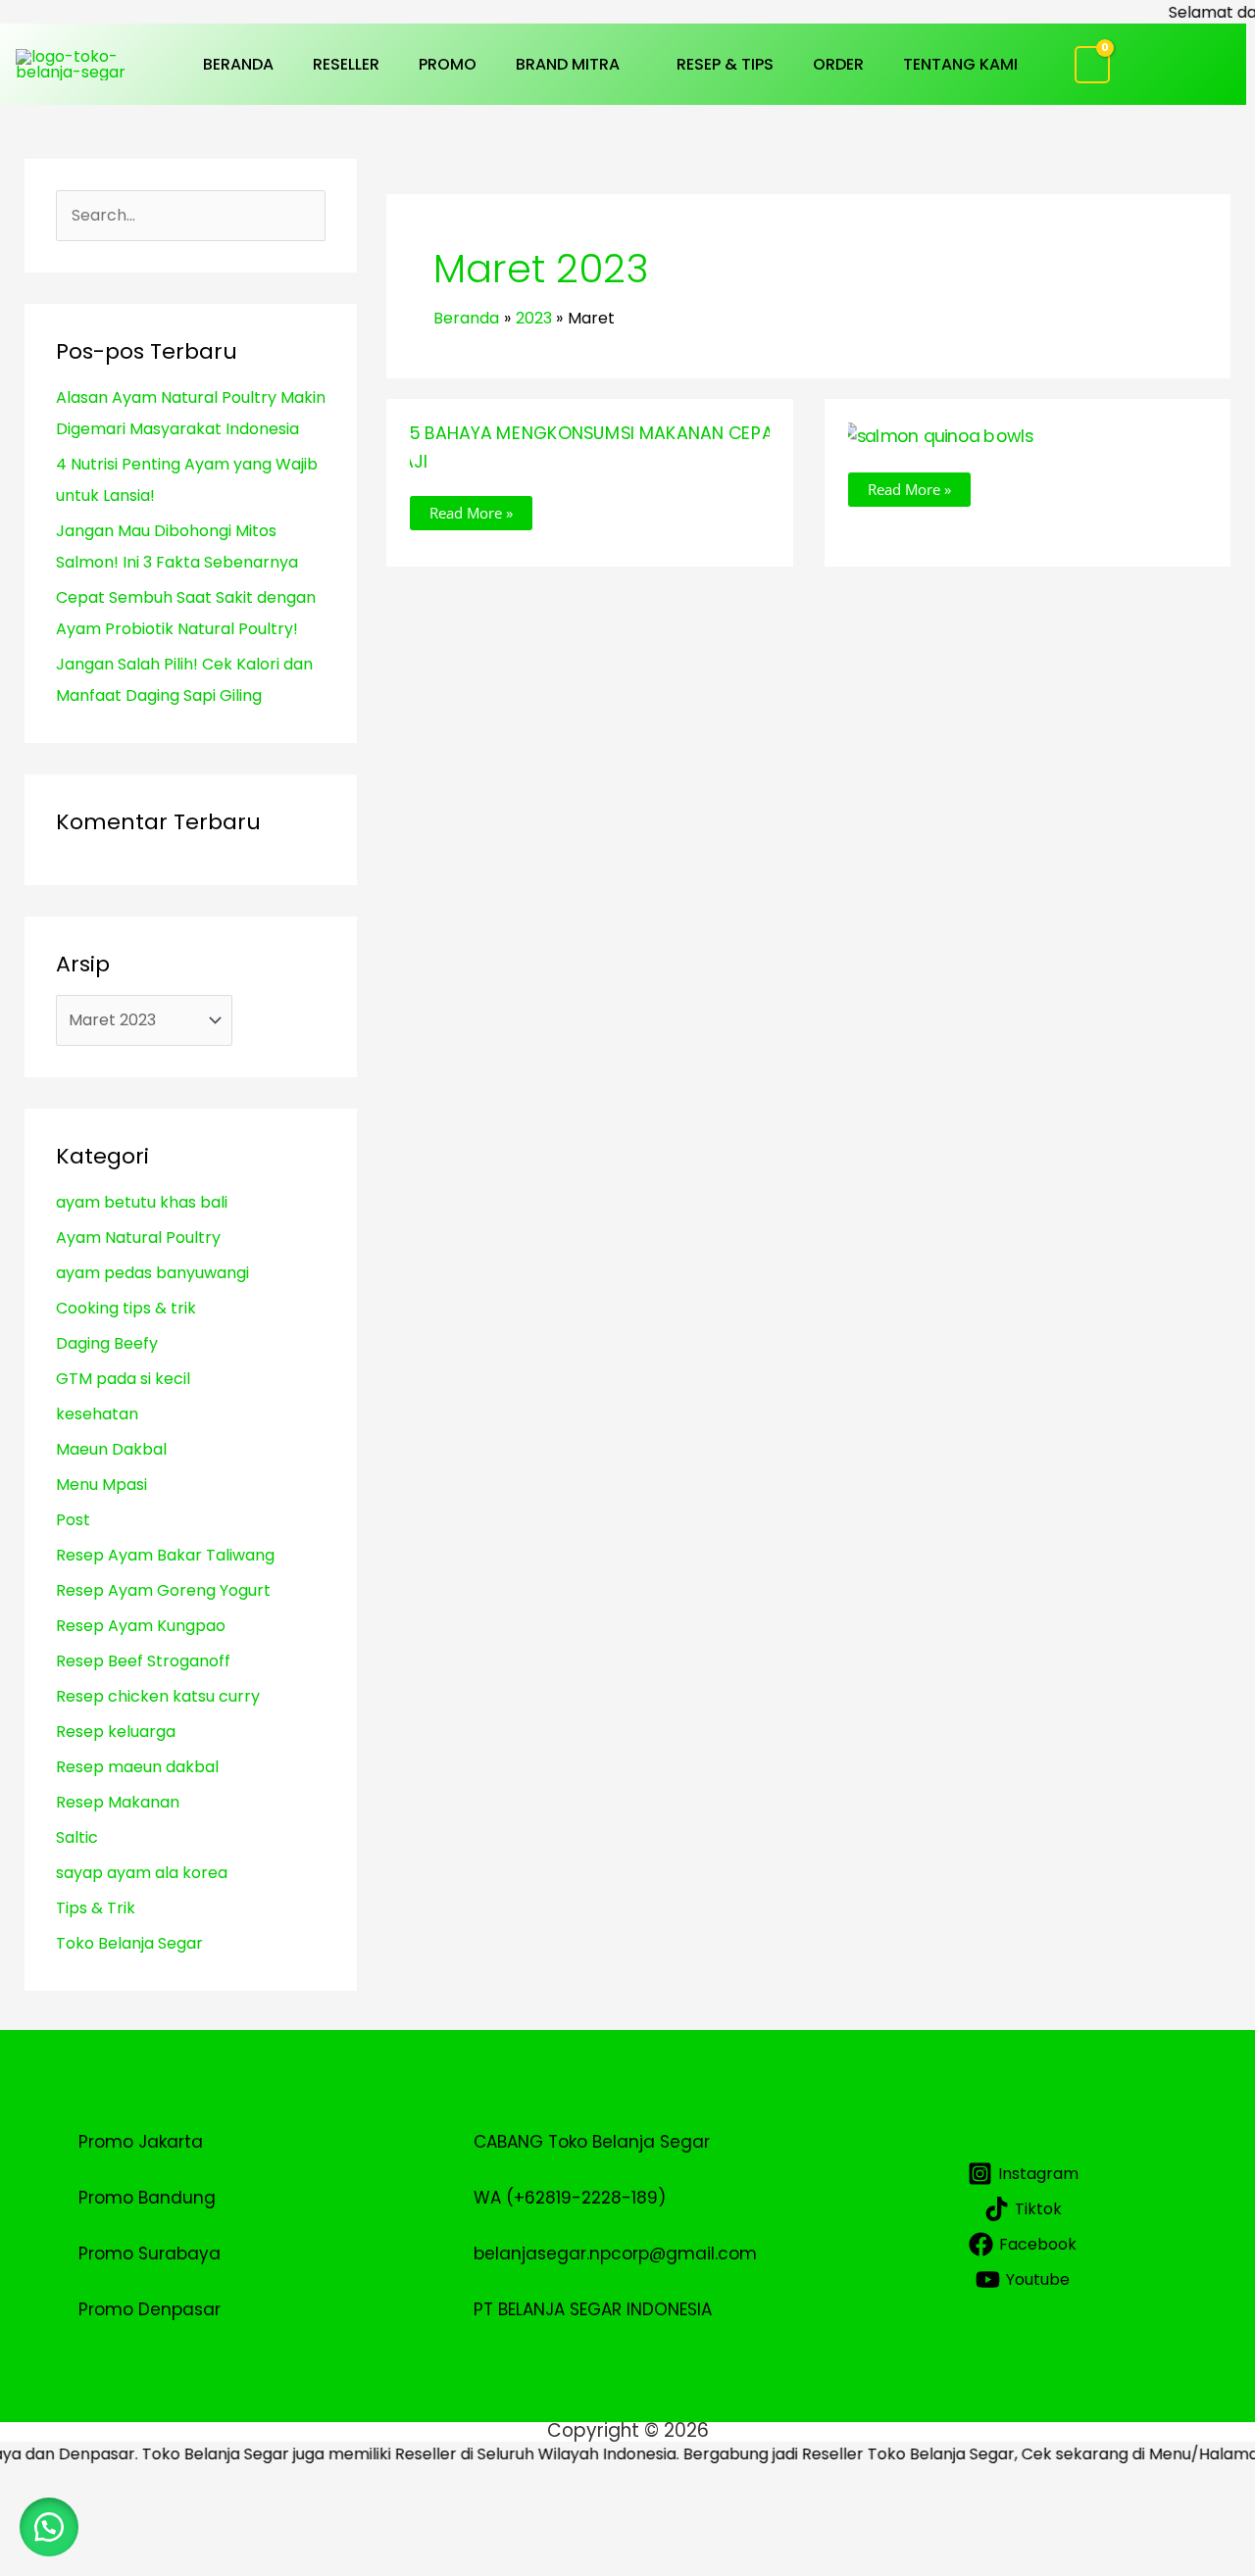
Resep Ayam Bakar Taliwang (165, 1555)
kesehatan (97, 1414)
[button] (628, 64)
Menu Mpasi (101, 1485)
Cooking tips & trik (126, 1308)
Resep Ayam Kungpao (141, 1626)
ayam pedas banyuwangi (152, 1273)
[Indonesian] (1211, 51)
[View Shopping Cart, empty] (1093, 65)
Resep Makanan (118, 1802)
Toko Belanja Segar (129, 1943)
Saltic (77, 1837)
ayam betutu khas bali (142, 1202)
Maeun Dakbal (111, 1449)
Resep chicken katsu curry (158, 1696)
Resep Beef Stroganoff (143, 1661)
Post (73, 1520)
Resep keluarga (116, 1732)
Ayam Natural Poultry (138, 1238)
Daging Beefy (107, 1343)
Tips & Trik (96, 1908)
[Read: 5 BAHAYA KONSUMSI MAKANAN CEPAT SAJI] (590, 446)
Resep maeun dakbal (137, 1767)
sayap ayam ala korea (142, 1873)
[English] (1211, 77)
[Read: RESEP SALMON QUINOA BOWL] (936, 435)
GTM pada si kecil (123, 1379)
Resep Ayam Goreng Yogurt (163, 1590)
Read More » (471, 509)
